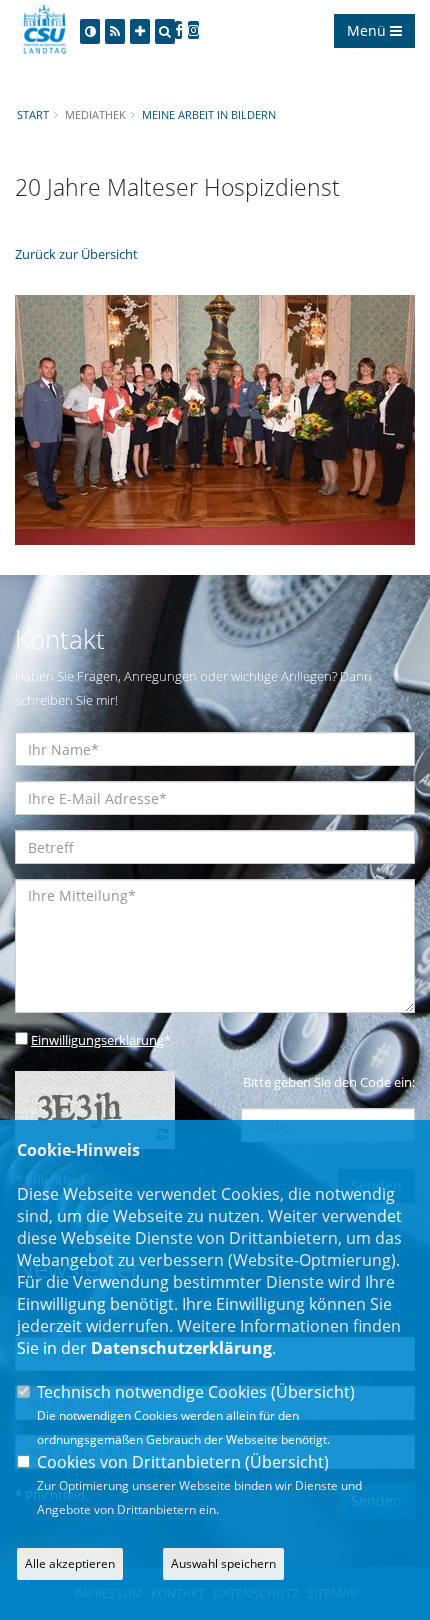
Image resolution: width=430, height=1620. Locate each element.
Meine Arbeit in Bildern (209, 114)
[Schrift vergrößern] (140, 31)
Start (33, 114)
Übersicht (313, 1392)
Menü (368, 30)
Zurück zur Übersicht (76, 254)
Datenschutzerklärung (181, 1348)
